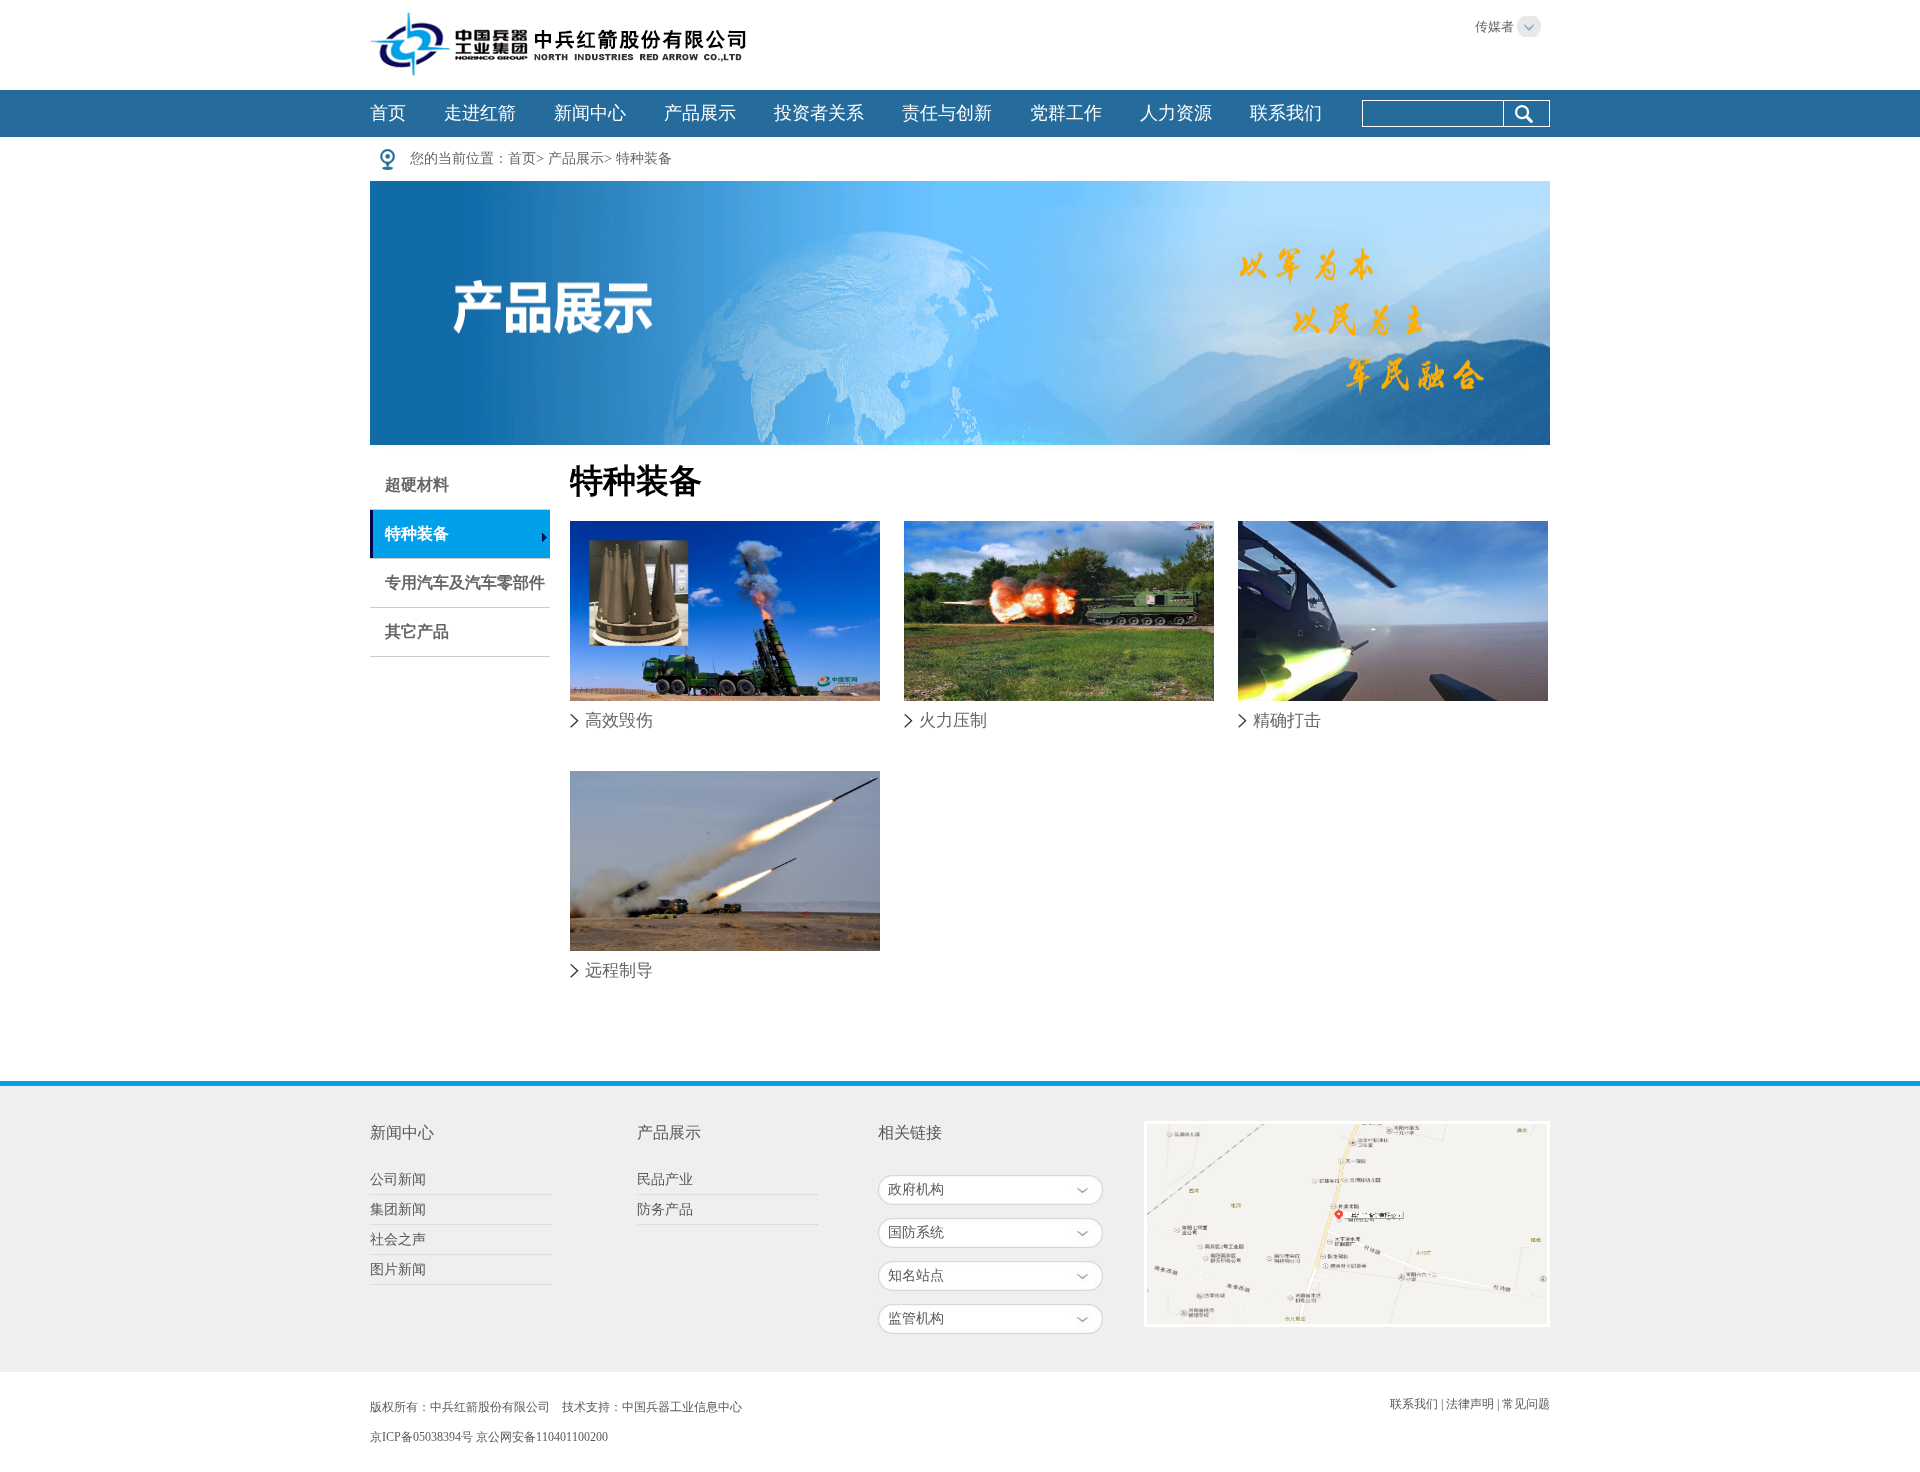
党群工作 (1066, 113)
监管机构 (916, 1318)
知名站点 (916, 1275)
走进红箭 (480, 113)
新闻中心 (590, 113)
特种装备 (644, 158)
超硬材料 (417, 484)
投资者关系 (819, 113)
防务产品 (665, 1209)
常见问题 (1526, 1404)
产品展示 (700, 113)
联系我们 (1286, 113)
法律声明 (1470, 1404)
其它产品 (417, 631)
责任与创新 (947, 113)
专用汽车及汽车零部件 (465, 582)
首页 (388, 113)
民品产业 (665, 1179)
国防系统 (916, 1232)
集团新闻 (398, 1209)
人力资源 (1176, 113)
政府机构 (916, 1189)
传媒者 (1494, 26)
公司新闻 (398, 1179)
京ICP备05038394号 (421, 1437)
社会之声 (398, 1239)
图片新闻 (398, 1269)
